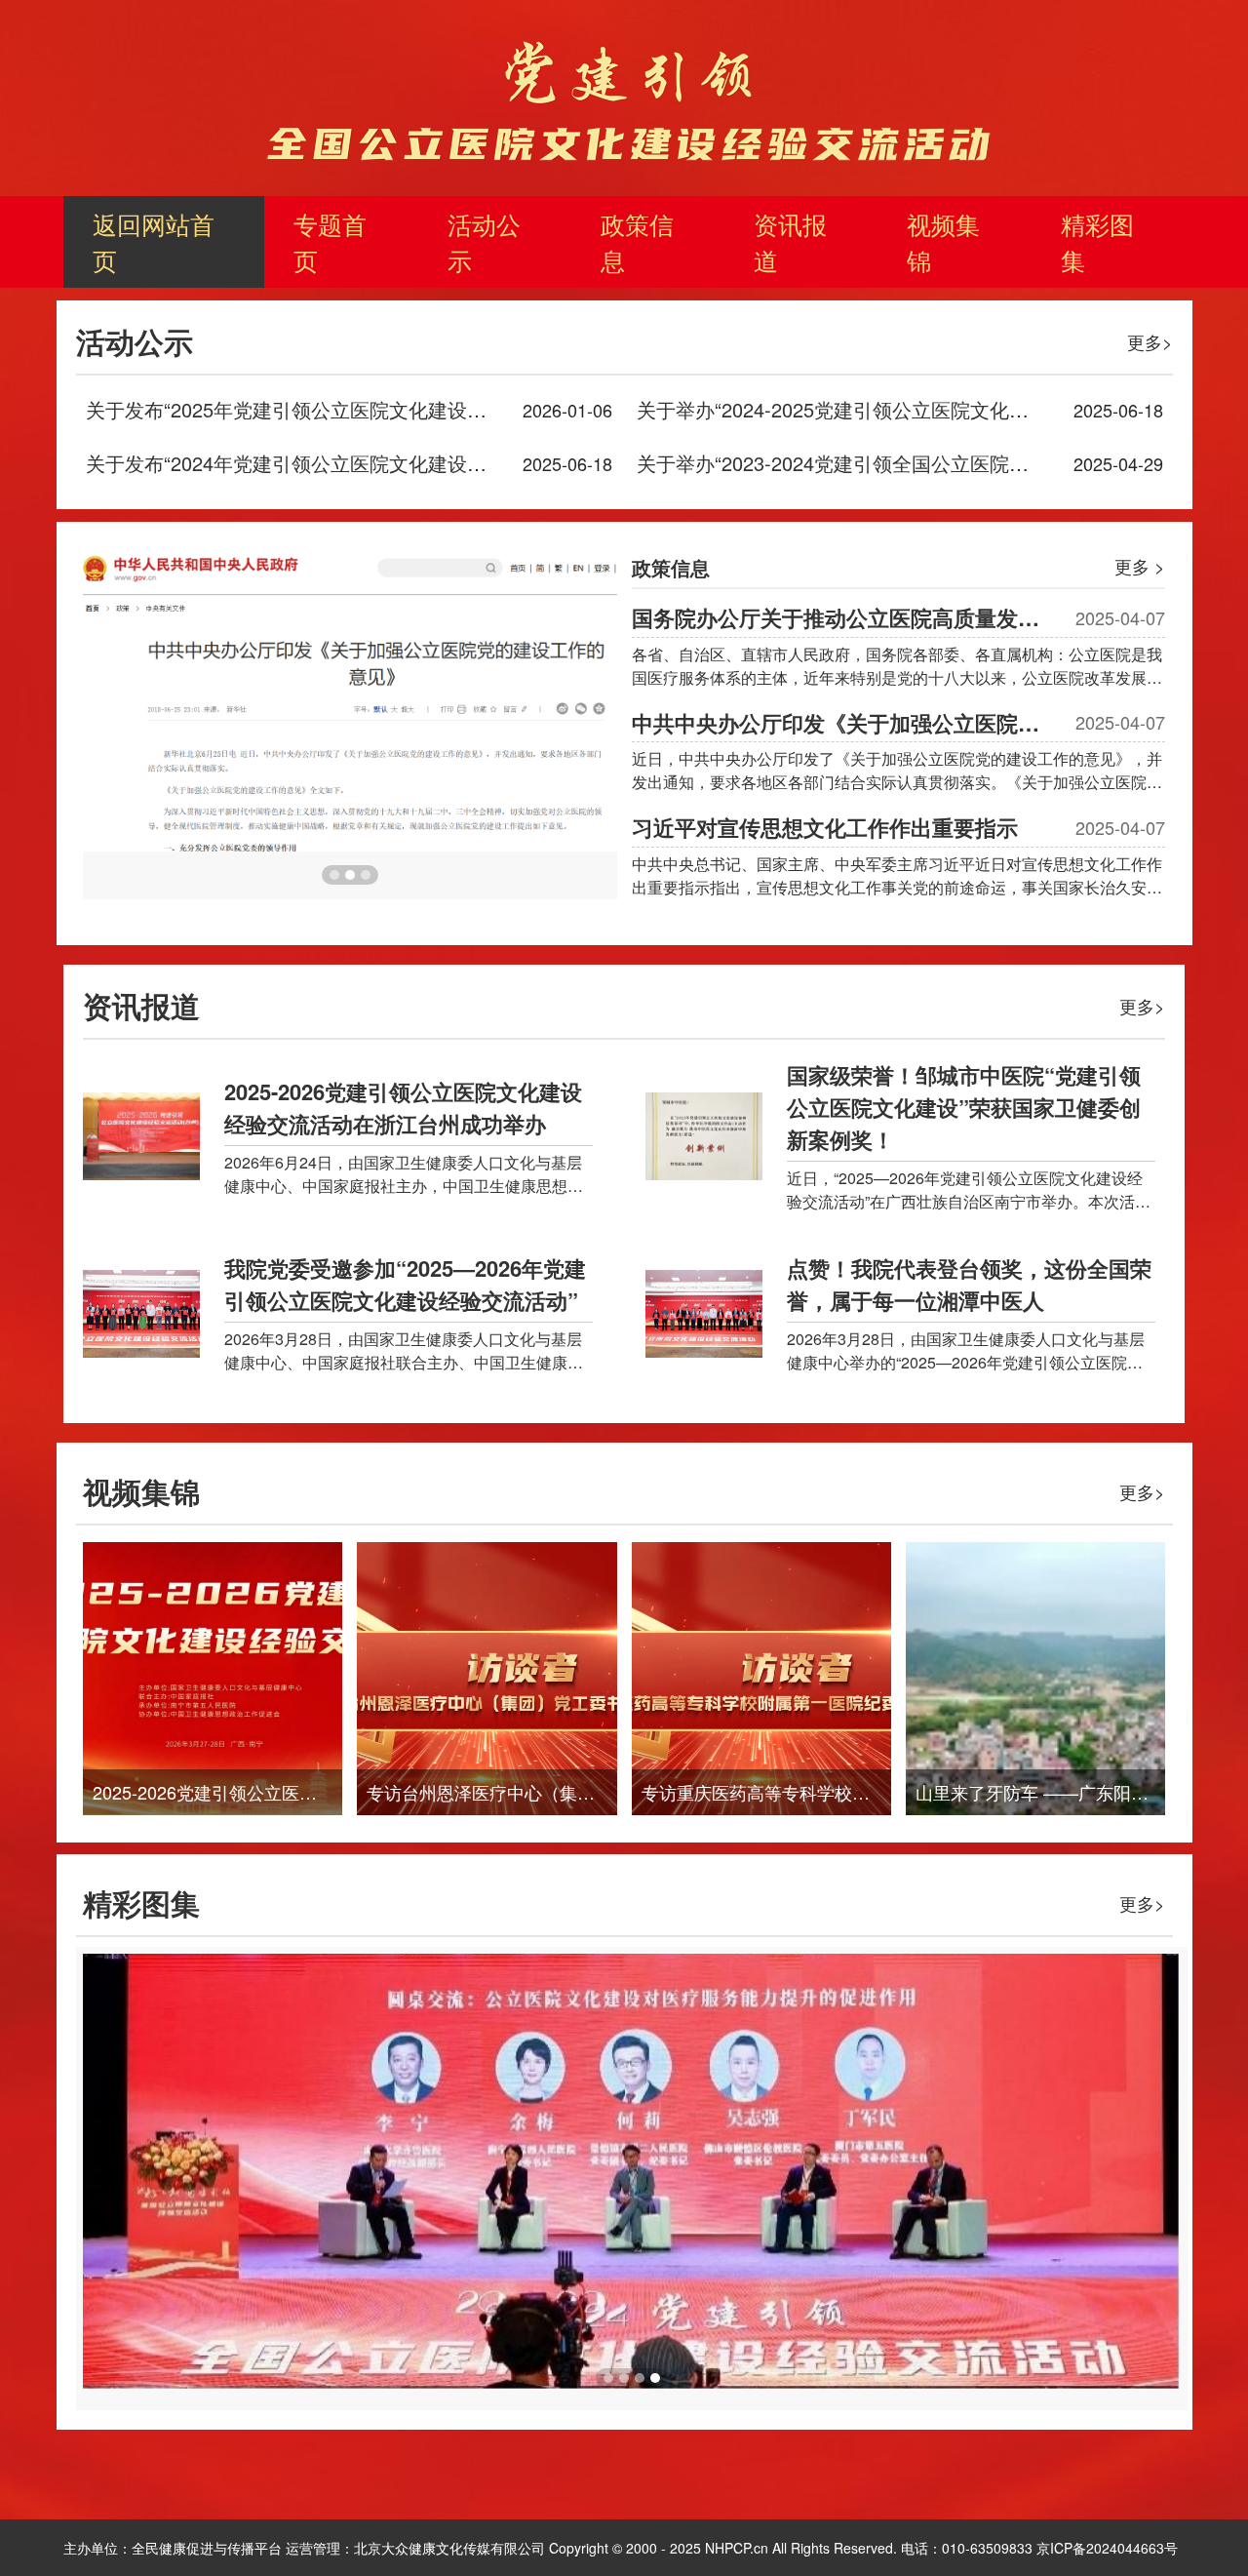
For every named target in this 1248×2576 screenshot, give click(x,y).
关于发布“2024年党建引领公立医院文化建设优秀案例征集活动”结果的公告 (407, 463)
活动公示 (484, 241)
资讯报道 (790, 241)
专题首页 (330, 241)
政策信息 (637, 241)
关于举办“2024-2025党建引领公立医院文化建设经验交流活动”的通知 (934, 409)
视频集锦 (943, 241)
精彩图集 (1097, 241)
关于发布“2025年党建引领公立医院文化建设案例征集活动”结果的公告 (387, 409)
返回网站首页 (154, 241)
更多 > (1140, 566)
